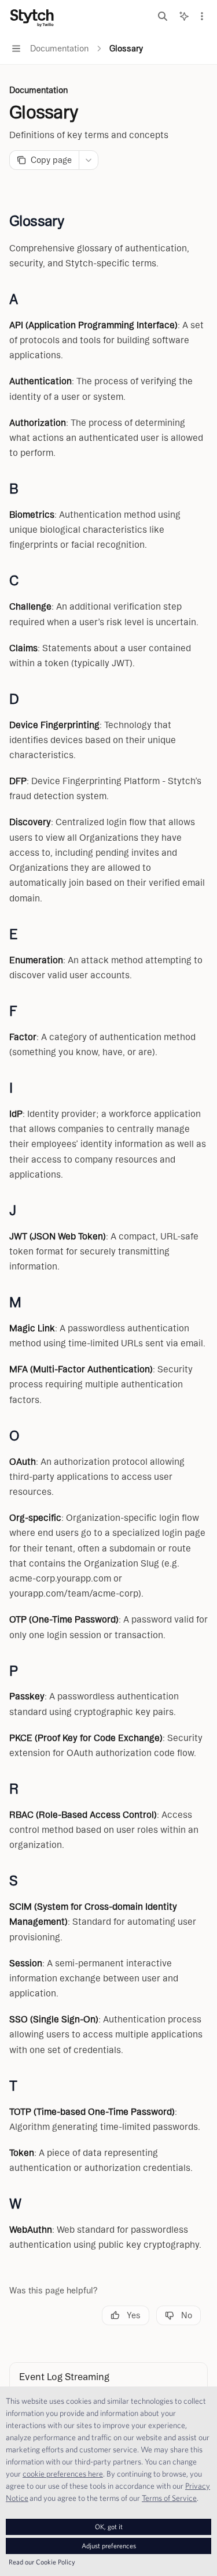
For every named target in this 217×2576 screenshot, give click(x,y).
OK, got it (109, 2527)
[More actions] (202, 16)
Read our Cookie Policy (42, 2562)
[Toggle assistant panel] (184, 16)
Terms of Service (169, 2498)
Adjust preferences (109, 2546)
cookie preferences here (63, 2474)
